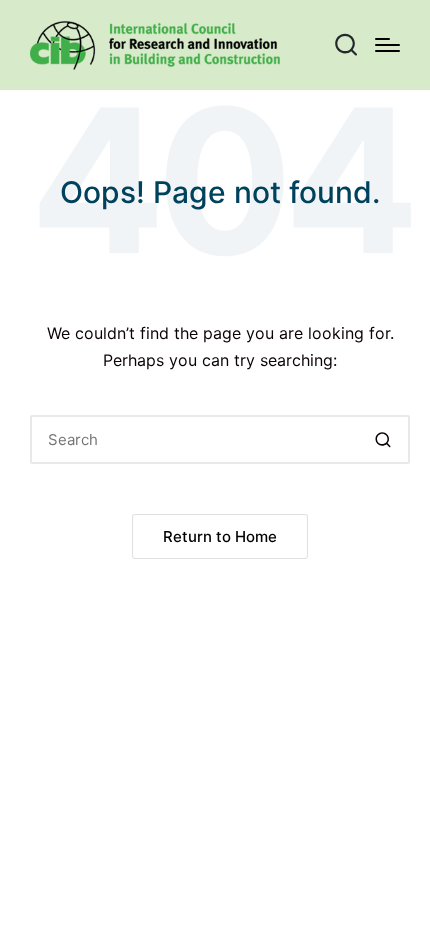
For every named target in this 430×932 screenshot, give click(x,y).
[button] (382, 439)
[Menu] (387, 45)
